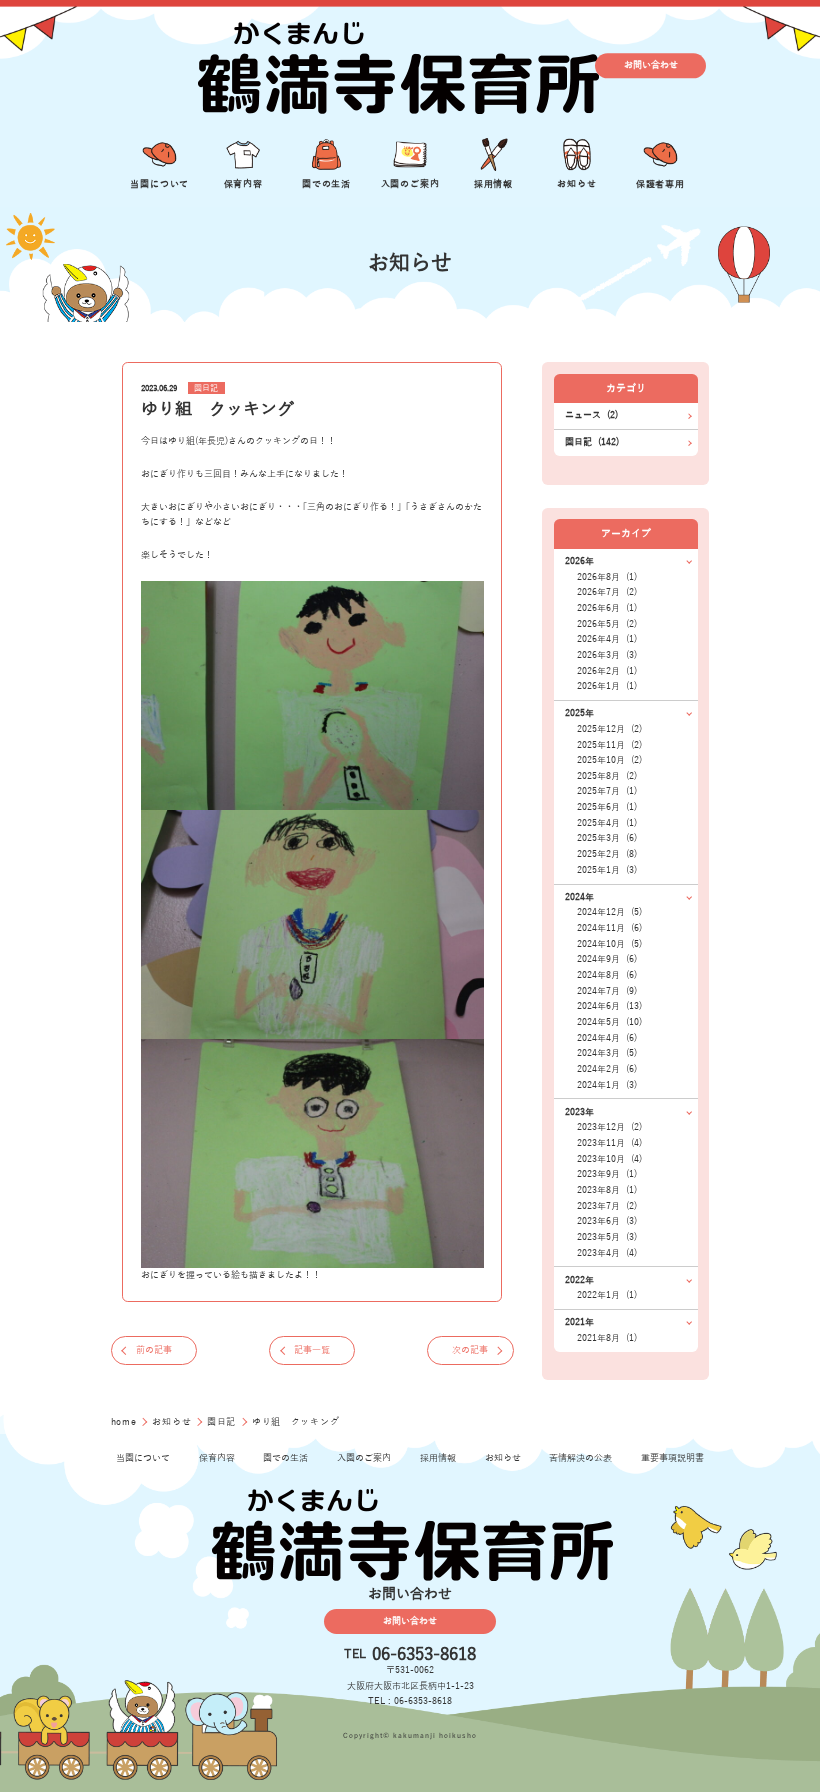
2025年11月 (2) (609, 745)
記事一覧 (312, 1350)
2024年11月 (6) (609, 928)
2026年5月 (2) (607, 624)
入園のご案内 (364, 1458)
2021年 (579, 1322)
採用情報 (438, 1458)
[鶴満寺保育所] (396, 65)
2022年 (579, 1280)
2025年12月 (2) (609, 729)
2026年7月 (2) (607, 592)
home (125, 1422)
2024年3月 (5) (607, 1053)
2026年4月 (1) (607, 639)
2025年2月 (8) (607, 854)
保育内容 (217, 1458)
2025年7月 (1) (607, 791)
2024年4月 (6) (607, 1038)
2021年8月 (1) (607, 1338)
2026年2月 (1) (607, 671)
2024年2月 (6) (607, 1069)
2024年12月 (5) (609, 912)
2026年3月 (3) (607, 655)
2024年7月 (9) (607, 991)
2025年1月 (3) (607, 870)
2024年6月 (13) (609, 1006)
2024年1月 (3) (607, 1085)
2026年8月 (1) (607, 577)
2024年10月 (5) (609, 944)
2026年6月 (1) (607, 608)
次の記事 (470, 1350)
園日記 (206, 388)
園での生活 (285, 1458)
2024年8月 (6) (607, 975)
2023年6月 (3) (607, 1221)
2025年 (579, 713)
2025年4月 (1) (607, 823)
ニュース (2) (591, 415)
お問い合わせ (651, 65)
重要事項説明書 (672, 1458)
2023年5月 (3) (607, 1237)
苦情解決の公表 (580, 1458)
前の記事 (154, 1350)
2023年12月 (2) (609, 1127)
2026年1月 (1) (607, 686)
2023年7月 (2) (607, 1206)
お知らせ (173, 1422)
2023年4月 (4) (607, 1253)
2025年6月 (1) (607, 807)
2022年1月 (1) (607, 1295)
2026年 (579, 561)
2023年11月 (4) (609, 1143)
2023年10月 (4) (609, 1159)
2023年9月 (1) (607, 1174)
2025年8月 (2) (607, 776)
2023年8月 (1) (607, 1190)
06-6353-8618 (424, 1654)
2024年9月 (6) (607, 959)
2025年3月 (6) (607, 838)
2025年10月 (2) (609, 760)
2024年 (579, 897)
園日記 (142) (592, 442)
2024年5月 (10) (609, 1022)
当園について (143, 1458)
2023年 (579, 1112)
